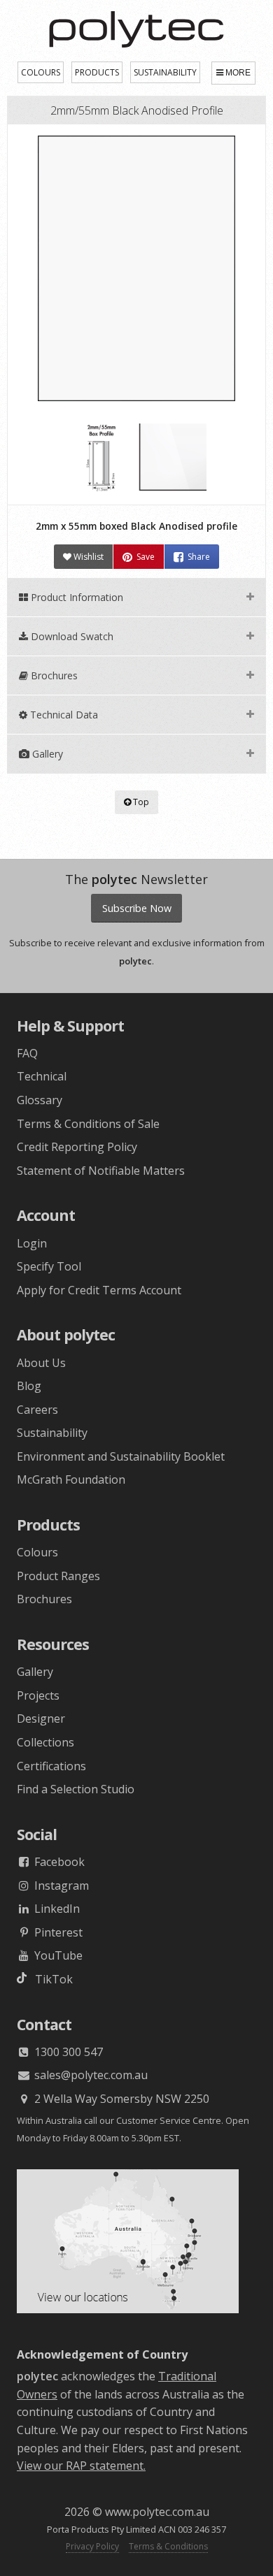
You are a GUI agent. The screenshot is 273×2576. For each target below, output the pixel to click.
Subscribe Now (137, 908)
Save (146, 557)
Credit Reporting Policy (77, 1147)
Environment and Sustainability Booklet (121, 1456)
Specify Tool (49, 1266)
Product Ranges (58, 1576)
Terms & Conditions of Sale (88, 1124)
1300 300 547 (67, 2052)
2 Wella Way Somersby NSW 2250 (120, 2099)
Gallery (35, 1672)
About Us (41, 1363)
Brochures (44, 1599)
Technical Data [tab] (63, 715)
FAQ (27, 1053)
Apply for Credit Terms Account (99, 1290)
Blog (29, 1386)
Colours (37, 1552)
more (238, 73)
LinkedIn (56, 1909)
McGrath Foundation (71, 1479)
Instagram (60, 1886)
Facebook (58, 1862)
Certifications (51, 1766)
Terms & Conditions (168, 2546)
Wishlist (87, 557)
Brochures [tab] (53, 675)
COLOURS (41, 72)
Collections (45, 1742)
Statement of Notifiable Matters (101, 1171)
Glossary (40, 1100)
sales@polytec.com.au (90, 2075)
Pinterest (57, 1932)
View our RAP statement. (81, 2466)
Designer (41, 1718)
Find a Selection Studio (76, 1789)
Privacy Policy (92, 2546)
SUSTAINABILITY (165, 72)
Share (199, 557)
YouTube (57, 1955)
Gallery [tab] (46, 754)
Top (140, 802)
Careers (37, 1410)
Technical (42, 1076)
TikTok (50, 1979)
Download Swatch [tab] (71, 636)
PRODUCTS (97, 72)
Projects (38, 1695)
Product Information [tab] (76, 597)
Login (32, 1243)
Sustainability (52, 1433)
